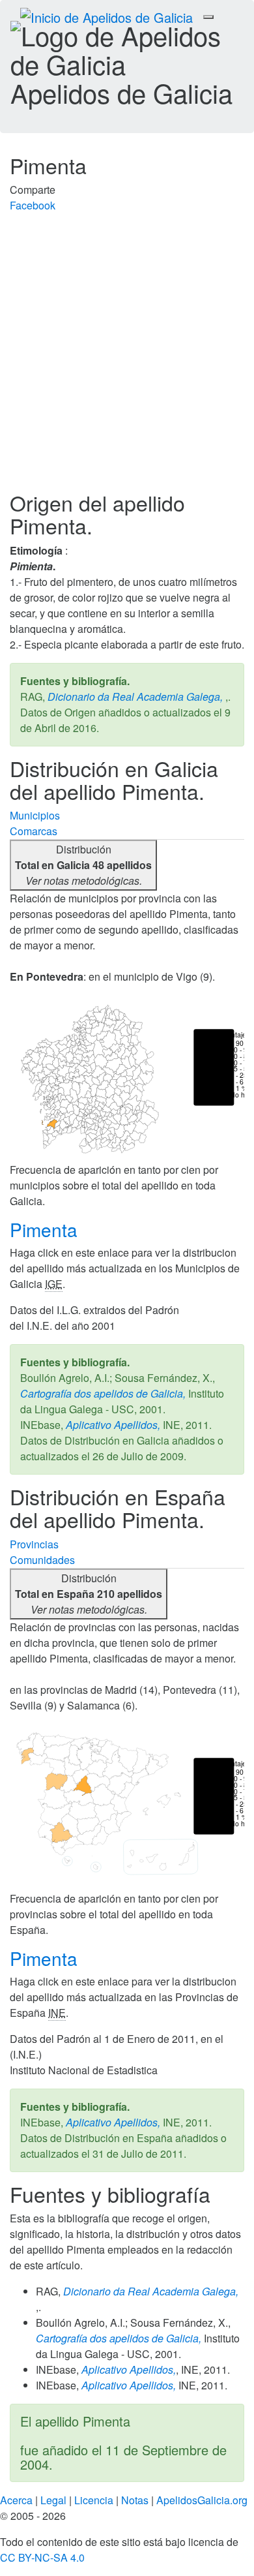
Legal (53, 2500)
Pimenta (46, 1229)
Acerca (16, 2500)
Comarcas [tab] (34, 831)
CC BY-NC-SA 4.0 (42, 2557)
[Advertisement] (127, 358)
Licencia (94, 2500)
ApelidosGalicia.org (202, 2500)
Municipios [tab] (35, 815)
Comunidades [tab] (42, 1560)
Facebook (33, 205)
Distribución (83, 865)
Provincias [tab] (34, 1544)
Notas (135, 2500)
